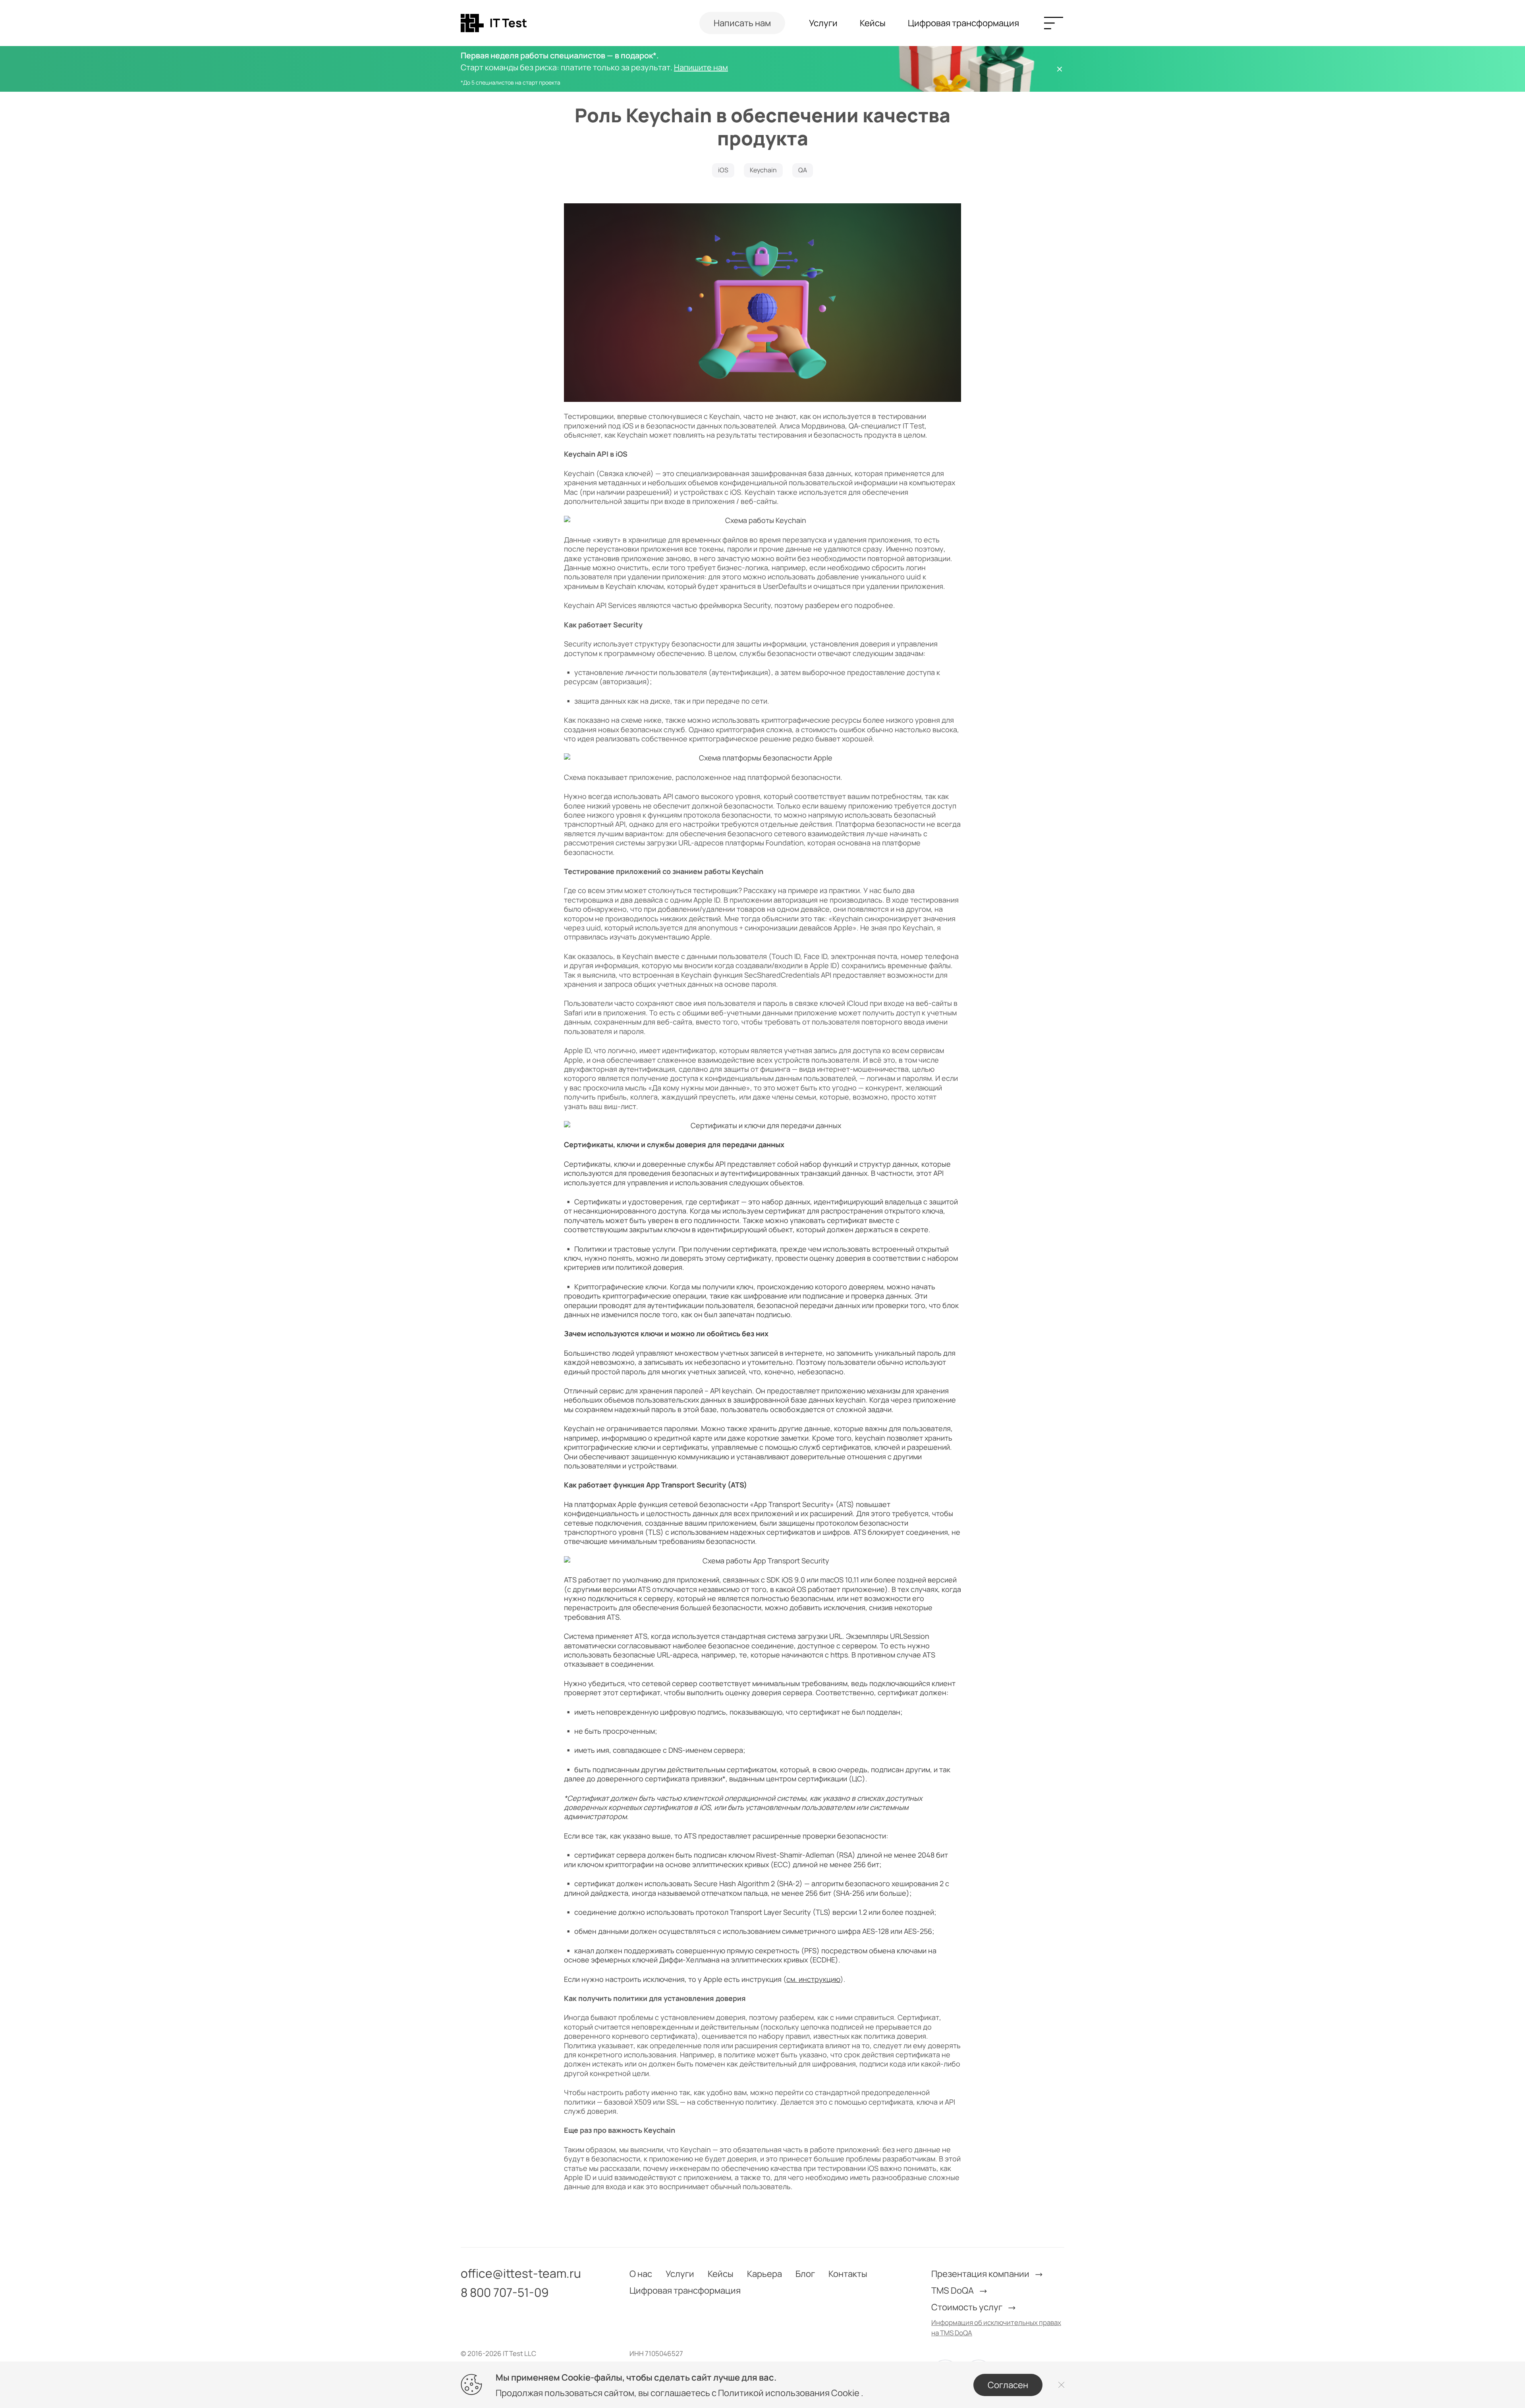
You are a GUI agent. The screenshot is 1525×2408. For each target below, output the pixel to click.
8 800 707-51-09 (505, 2292)
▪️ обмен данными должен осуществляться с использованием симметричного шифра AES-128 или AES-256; (749, 1931)
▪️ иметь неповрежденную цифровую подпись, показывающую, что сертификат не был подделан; (733, 1712)
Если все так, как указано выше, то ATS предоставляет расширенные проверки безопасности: (726, 1836)
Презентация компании (981, 2274)
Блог (805, 2274)
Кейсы (873, 23)
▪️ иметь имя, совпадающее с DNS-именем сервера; (655, 1750)
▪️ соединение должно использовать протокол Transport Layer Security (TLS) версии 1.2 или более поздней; (750, 1912)
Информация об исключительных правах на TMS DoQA (996, 2328)
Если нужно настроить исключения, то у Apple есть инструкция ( (675, 1979)
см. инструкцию (813, 1979)
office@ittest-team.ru (521, 2273)
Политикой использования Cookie (790, 2393)
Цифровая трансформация (963, 23)
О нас (641, 2274)
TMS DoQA (953, 2290)
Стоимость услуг (968, 2307)
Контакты (848, 2274)
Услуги (823, 23)
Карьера (764, 2274)
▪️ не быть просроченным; (611, 1731)
